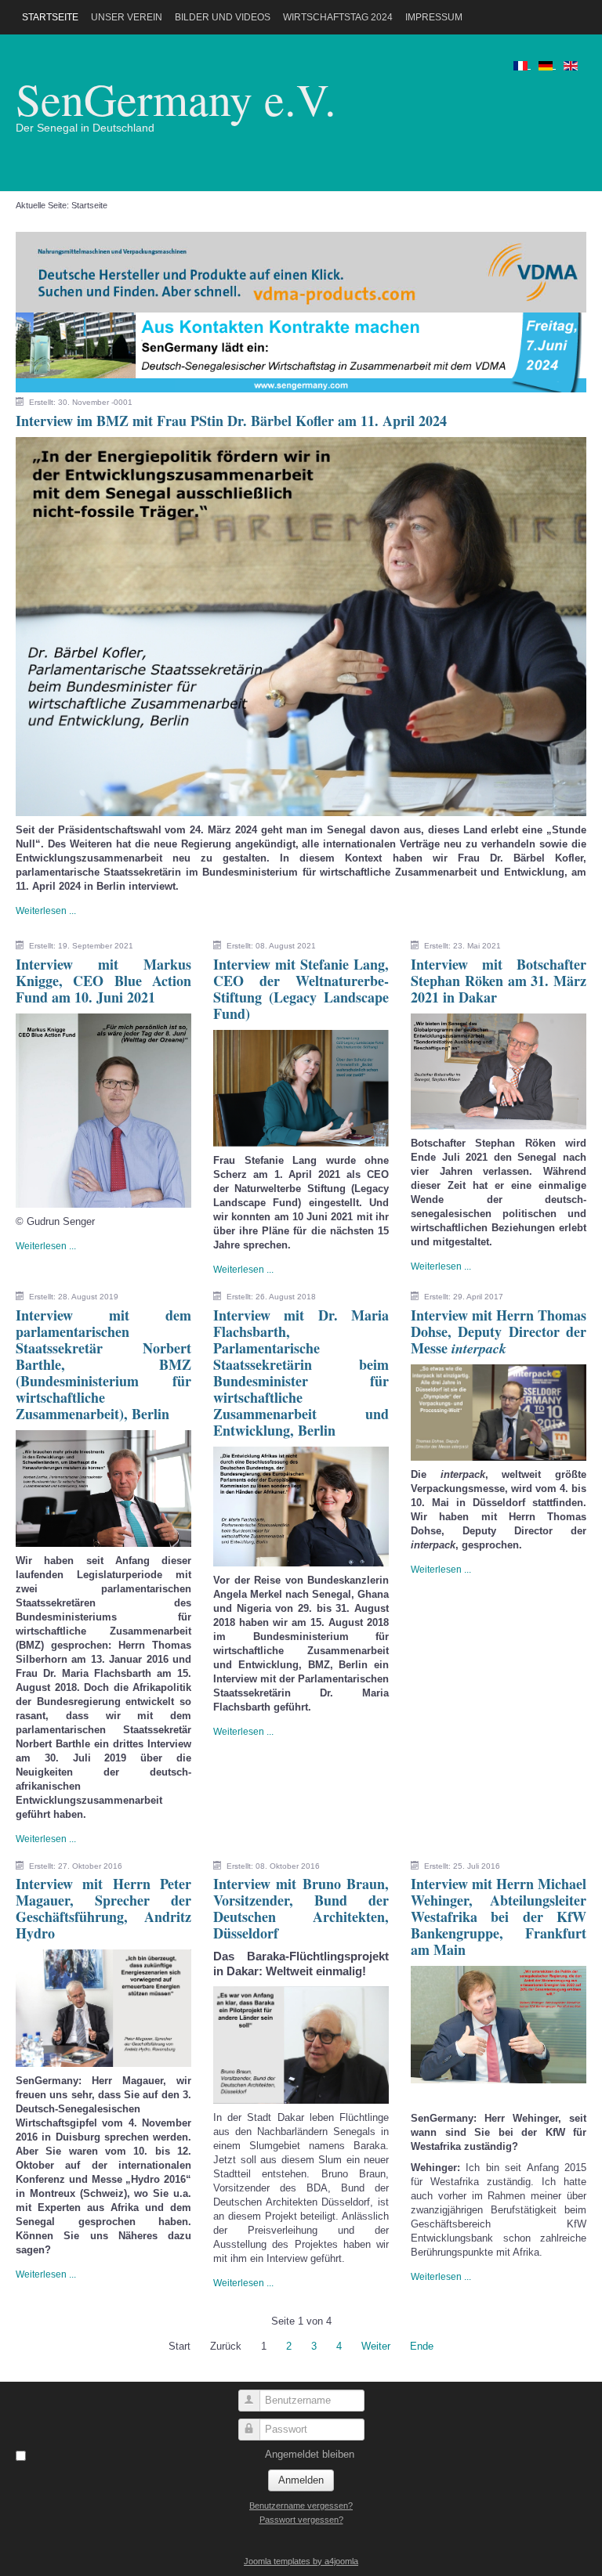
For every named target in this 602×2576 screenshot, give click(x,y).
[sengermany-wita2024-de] (301, 351)
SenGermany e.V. (176, 98)
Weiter (376, 2346)
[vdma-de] (301, 271)
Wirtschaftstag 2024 (338, 17)
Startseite (50, 17)
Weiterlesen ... (46, 911)
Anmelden (301, 2480)
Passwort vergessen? (301, 2520)
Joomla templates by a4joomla (301, 2561)
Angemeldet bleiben (310, 2454)
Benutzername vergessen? (301, 2506)
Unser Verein (127, 17)
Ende (422, 2346)
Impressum (434, 17)
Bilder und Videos (223, 17)
